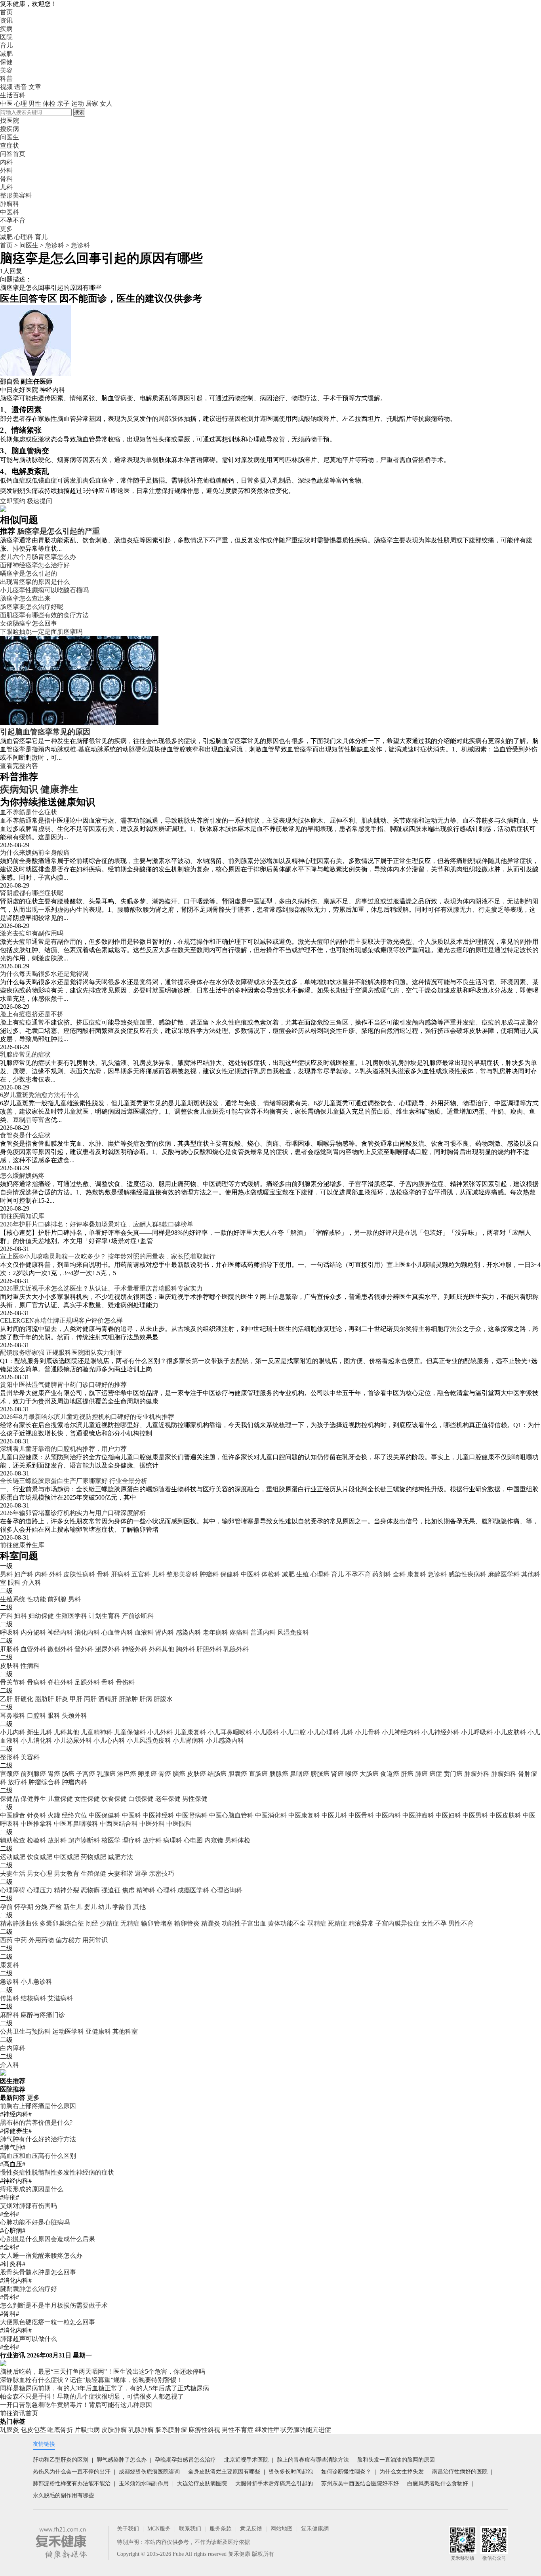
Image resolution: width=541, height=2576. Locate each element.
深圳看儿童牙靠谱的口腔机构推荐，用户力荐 (63, 1449)
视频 (6, 87)
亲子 (63, 104)
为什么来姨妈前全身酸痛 (35, 853)
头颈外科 (74, 1716)
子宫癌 (86, 1774)
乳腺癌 (106, 1774)
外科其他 (162, 1649)
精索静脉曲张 (19, 1923)
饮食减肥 (40, 1857)
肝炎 (62, 1699)
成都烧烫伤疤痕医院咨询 (149, 2472)
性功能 (36, 1599)
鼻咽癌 (299, 1774)
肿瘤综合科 (44, 1782)
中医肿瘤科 (418, 1815)
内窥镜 (214, 1840)
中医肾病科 (192, 1815)
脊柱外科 (60, 1682)
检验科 (36, 1840)
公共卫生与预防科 (25, 2031)
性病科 (30, 1666)
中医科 (250, 1574)
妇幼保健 (41, 1616)
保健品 (10, 1799)
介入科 (32, 1583)
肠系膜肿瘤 (171, 2430)
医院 (6, 37)
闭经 (92, 1923)
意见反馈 (251, 2529)
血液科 (144, 1632)
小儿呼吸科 (477, 1732)
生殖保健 (93, 1874)
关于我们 (128, 2529)
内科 (41, 1574)
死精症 (337, 1923)
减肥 (6, 54)
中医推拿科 (36, 1824)
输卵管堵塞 (157, 1923)
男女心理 (40, 1874)
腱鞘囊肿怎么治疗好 (29, 2289)
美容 (6, 70)
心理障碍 (13, 1890)
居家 (92, 104)
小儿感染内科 (225, 1740)
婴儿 (90, 1907)
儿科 (158, 1574)
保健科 (230, 1574)
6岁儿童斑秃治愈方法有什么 (40, 1095)
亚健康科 (98, 2031)
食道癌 (390, 1774)
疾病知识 (19, 789)
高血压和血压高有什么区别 (38, 2156)
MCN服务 (159, 2529)
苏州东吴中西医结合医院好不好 (360, 2484)
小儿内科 (13, 1732)
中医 (6, 104)
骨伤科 (125, 1682)
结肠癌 (217, 1774)
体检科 (271, 1574)
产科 (6, 1616)
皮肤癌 (196, 1774)
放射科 (57, 1840)
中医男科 (475, 1815)
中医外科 (152, 1824)
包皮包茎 (33, 2430)
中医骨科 (361, 1815)
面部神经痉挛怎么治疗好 (35, 565)
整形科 (10, 1757)
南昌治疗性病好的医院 (460, 2472)
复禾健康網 (315, 2529)
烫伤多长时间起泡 (291, 2472)
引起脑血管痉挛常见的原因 (45, 732)
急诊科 (55, 245)
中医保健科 (105, 1815)
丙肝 (90, 1699)
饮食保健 (114, 1799)
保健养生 (33, 1799)
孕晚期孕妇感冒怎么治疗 (185, 2460)
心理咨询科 (227, 1890)
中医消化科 (271, 1815)
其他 (139, 1907)
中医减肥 (67, 1857)
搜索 (79, 112)
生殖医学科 (71, 1616)
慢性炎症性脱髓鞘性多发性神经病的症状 (57, 2172)
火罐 (54, 1815)
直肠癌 (258, 1774)
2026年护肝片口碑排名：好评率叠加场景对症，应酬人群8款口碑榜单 (97, 1224)
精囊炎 (211, 1923)
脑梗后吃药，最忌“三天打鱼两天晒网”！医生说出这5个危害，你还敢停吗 (103, 2372)
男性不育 (461, 1923)
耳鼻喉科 (13, 1716)
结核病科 (33, 1998)
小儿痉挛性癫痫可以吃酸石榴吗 (44, 590)
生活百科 (13, 95)
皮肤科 (10, 1666)
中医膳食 (13, 1815)
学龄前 (122, 1907)
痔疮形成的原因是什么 (32, 2189)
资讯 (6, 20)
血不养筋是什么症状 (29, 812)
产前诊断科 (138, 1616)
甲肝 (76, 1699)
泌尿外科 (108, 1649)
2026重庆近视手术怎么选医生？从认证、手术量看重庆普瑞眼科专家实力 (101, 1288)
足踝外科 (87, 1682)
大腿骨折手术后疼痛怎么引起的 (274, 2484)
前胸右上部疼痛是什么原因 (38, 2106)
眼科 (14, 1583)
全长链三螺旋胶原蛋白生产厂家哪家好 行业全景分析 (74, 1481)
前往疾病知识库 (22, 1216)
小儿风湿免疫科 (149, 1740)
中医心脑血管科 (231, 1815)
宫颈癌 (10, 1774)
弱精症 (317, 1923)
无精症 (130, 1923)
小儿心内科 (109, 1740)
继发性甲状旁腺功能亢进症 (293, 2430)
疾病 (6, 29)
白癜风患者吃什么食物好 (438, 2484)
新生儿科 (40, 1732)
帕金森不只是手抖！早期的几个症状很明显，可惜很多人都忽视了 (92, 2396)
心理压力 (40, 1890)
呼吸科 (10, 1632)
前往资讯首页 (19, 2413)
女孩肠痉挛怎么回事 (29, 623)
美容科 (30, 1757)
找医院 (10, 121)
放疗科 (17, 1782)
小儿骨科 (368, 1732)
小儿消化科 (36, 1740)
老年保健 (168, 1799)
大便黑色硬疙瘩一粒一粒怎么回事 (48, 2322)
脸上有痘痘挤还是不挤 (32, 1014)
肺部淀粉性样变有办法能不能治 (72, 2484)
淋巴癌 (127, 1774)
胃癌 (54, 1774)
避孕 (141, 1874)
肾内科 (165, 1632)
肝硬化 (24, 1699)
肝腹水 (163, 1699)
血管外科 (33, 1649)
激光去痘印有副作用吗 (32, 933)
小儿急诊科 (36, 1982)
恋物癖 (90, 1890)
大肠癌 (369, 1774)
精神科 (146, 1890)
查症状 (10, 145)
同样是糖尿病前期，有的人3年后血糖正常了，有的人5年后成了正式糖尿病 (105, 2388)
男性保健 (195, 1799)
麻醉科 (10, 2015)
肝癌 (407, 1774)
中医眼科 (179, 1824)
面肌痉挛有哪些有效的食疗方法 (44, 615)
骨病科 (36, 1682)
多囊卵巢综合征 (62, 1923)
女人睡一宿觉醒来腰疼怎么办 (41, 2256)
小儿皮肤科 (510, 1732)
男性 (35, 104)
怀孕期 (24, 1907)
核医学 (111, 1840)
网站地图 (282, 2529)
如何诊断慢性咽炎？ (346, 2472)
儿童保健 (60, 1799)
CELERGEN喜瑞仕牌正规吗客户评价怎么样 (61, 1320)
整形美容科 (182, 1574)
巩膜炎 (10, 2430)
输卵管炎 (187, 1923)
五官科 (141, 1574)
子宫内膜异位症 (398, 1923)
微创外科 (60, 1649)
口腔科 (36, 1716)
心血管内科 (117, 1632)
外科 (55, 1574)
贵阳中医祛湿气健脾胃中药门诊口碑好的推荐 (63, 1385)
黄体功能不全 (287, 1923)
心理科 (24, 237)
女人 (106, 104)
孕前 (6, 1907)
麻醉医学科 (504, 1574)
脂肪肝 (44, 1699)
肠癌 (68, 1774)
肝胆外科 (209, 1649)
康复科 (417, 1574)
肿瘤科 (209, 1574)
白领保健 (141, 1799)
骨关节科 (13, 1682)
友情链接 (44, 2444)
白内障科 (13, 2048)
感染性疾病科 (467, 1574)
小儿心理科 (323, 1732)
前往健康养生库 (22, 1545)
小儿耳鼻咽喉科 (230, 1732)
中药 (21, 1940)
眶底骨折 (60, 2430)
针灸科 (36, 1815)
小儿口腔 (293, 1732)
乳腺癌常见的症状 (25, 1054)
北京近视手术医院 (246, 2460)
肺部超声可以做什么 (29, 2339)
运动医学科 (68, 2031)
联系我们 (190, 2529)
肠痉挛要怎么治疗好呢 (32, 607)
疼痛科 (239, 1632)
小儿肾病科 (189, 1740)
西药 (6, 1940)
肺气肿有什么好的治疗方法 (38, 2139)
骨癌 (165, 1774)
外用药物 (41, 1940)
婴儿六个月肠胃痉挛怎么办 (38, 557)
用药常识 (95, 1940)
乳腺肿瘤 (141, 2430)
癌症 (436, 1774)
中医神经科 (158, 1815)
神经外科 (135, 1649)
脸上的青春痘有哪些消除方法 (313, 2460)
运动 (78, 104)
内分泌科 (33, 1632)
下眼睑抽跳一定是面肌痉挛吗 (41, 632)
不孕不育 (358, 1574)
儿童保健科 (130, 1732)
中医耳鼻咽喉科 (76, 1824)
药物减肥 (93, 1857)
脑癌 (179, 1774)
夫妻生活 (13, 1874)
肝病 (146, 1699)
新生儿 (73, 1907)
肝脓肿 (128, 1699)
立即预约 (13, 501)
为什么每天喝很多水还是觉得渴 (44, 974)
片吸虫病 (87, 2430)
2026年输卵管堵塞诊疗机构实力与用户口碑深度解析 (73, 1513)
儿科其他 (67, 1732)
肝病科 (120, 1574)
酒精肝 (108, 1699)
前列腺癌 (33, 1774)
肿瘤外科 (477, 1774)
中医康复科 (304, 1815)
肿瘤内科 (74, 1782)
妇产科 (24, 1574)
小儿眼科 (266, 1732)
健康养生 (59, 789)
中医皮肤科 (505, 1815)
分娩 (41, 1907)
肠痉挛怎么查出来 (25, 598)
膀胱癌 (320, 1774)
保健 (6, 62)
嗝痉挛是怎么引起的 (29, 573)
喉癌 (352, 1774)
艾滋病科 (60, 1998)
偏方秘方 (68, 1940)
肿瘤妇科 (504, 1774)
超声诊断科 (84, 1840)
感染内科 (189, 1632)
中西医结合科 (119, 1824)
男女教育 (67, 1874)
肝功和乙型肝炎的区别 (61, 2460)
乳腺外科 (236, 1649)
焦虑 (128, 1890)
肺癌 (421, 1774)
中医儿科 (334, 1815)
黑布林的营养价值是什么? (36, 2123)
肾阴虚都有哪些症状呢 (32, 893)
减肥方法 (120, 1857)
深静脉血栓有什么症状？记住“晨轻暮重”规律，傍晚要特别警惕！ (91, 2380)
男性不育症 (238, 2430)
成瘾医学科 (193, 1890)
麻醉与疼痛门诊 (43, 2015)
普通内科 (263, 1632)
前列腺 (57, 1599)
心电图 (193, 1840)
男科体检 (238, 1840)
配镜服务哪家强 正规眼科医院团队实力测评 (61, 1353)
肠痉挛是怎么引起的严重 (58, 531)
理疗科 (131, 1840)
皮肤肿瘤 (114, 2430)
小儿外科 (160, 1732)
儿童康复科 (190, 1732)
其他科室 (125, 2031)
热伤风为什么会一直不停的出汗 (72, 2472)
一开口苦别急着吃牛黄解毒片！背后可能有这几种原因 (76, 2405)
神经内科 (60, 1632)
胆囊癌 (238, 1774)
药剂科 (382, 1574)
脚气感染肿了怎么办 (122, 2460)
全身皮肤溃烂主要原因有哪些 (224, 2472)
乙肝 (6, 1699)
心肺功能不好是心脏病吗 (35, 2222)
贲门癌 (453, 1774)
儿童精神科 (97, 1732)
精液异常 (361, 1923)
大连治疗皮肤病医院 (202, 2484)
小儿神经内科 (401, 1732)
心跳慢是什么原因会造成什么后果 (48, 2239)
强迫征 (111, 1890)
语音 (21, 87)
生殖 (303, 1574)
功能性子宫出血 (244, 1923)
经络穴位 (74, 1815)
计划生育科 (105, 1616)
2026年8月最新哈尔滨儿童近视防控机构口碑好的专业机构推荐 (87, 1417)
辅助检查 (13, 1840)
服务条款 (221, 2529)
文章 (35, 87)
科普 (6, 79)
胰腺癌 (279, 1774)
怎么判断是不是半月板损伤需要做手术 (54, 2305)
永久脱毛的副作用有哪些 (63, 2495)
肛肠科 (10, 1649)
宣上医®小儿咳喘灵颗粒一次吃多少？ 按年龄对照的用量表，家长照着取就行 (108, 1256)
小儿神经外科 (440, 1732)
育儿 (6, 45)
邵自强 (10, 381)
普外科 (84, 1649)
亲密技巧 (162, 1874)
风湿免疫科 (293, 1632)
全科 (399, 1574)
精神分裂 (67, 1890)
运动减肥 (13, 1857)
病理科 (173, 1840)
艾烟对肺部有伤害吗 (29, 2206)
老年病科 (215, 1632)
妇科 (21, 1616)
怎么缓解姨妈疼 (22, 1176)
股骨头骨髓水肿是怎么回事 (38, 2272)
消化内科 (87, 1632)
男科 (6, 1574)
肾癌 (337, 1774)
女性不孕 (434, 1923)
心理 (21, 104)
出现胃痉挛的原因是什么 (35, 582)
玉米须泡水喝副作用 (144, 2484)
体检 (49, 104)
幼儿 (105, 1907)
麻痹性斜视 (204, 2430)
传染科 (10, 1998)
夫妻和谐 (120, 1874)
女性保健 (87, 1799)
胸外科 (185, 1649)
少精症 (109, 1923)
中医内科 (388, 1815)
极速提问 (40, 501)
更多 (33, 2098)
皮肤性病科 (79, 1574)
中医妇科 (448, 1815)
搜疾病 (10, 129)
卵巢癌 (147, 1774)
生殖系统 (13, 1599)
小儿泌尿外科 (73, 1740)
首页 (6, 12)
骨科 (103, 1574)
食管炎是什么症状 (25, 1135)
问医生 (10, 137)
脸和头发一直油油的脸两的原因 (396, 2460)
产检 (55, 1907)
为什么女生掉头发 (402, 2472)
